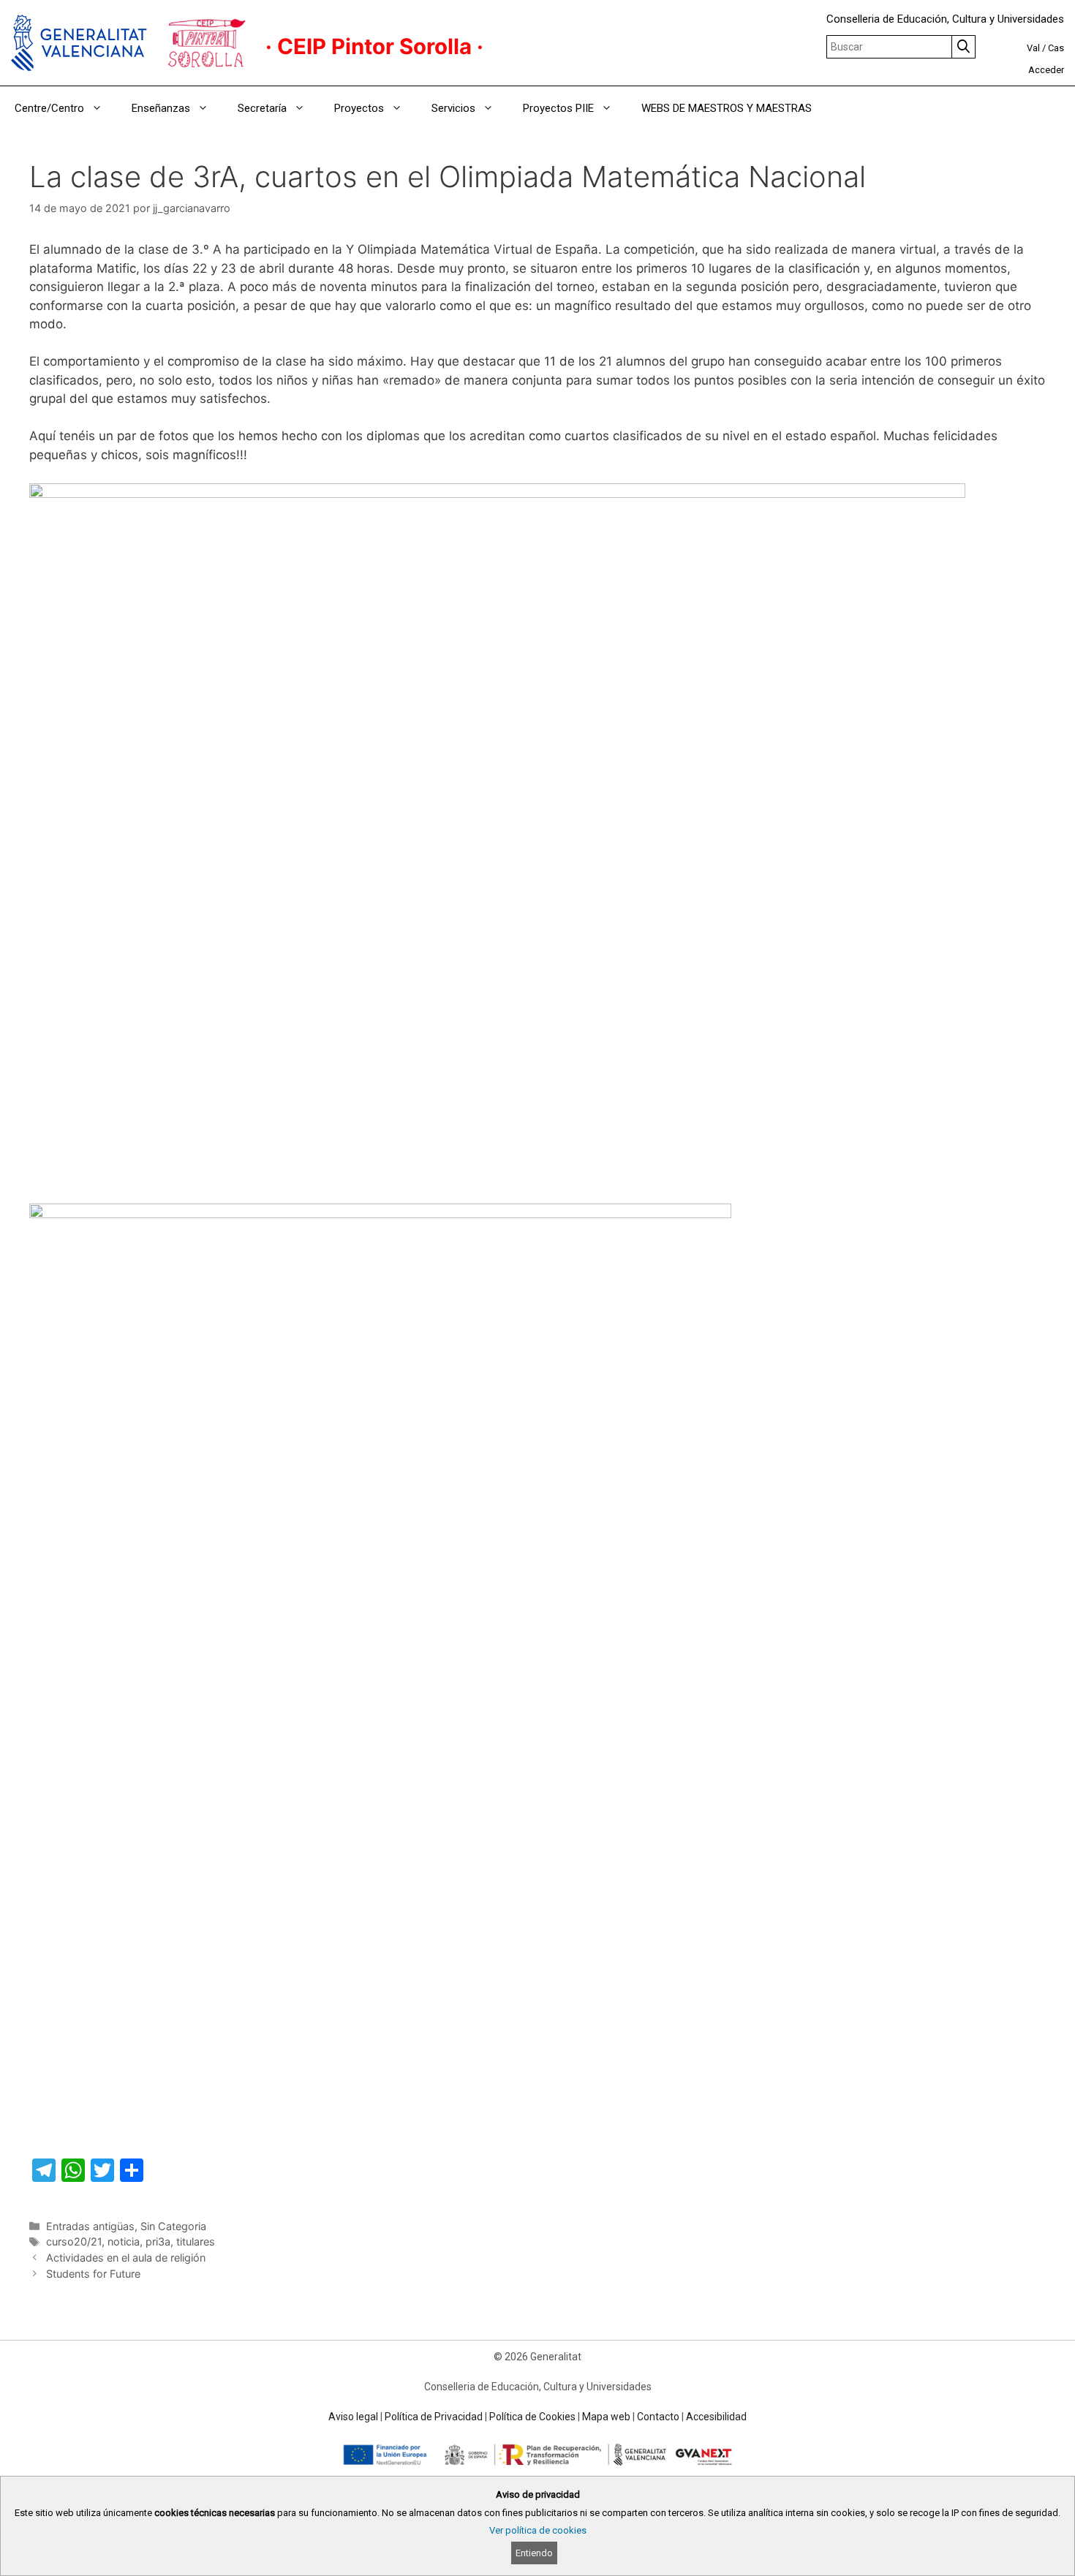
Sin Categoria (173, 2226)
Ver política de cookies (538, 2530)
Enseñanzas (161, 108)
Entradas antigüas (90, 2226)
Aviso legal (353, 2417)
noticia (124, 2241)
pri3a (158, 2241)
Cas (1056, 48)
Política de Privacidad (434, 2417)
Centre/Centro (49, 108)
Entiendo (534, 2553)
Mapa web (606, 2417)
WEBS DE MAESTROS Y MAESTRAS (727, 108)
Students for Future (93, 2274)
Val (1033, 48)
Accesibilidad (716, 2417)
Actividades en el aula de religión (126, 2258)
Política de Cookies (532, 2417)
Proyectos (359, 108)
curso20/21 (74, 2241)
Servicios (453, 108)
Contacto (658, 2417)
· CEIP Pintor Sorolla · (374, 46)
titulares (196, 2241)
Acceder (1046, 70)
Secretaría (262, 108)
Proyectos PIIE (558, 108)
